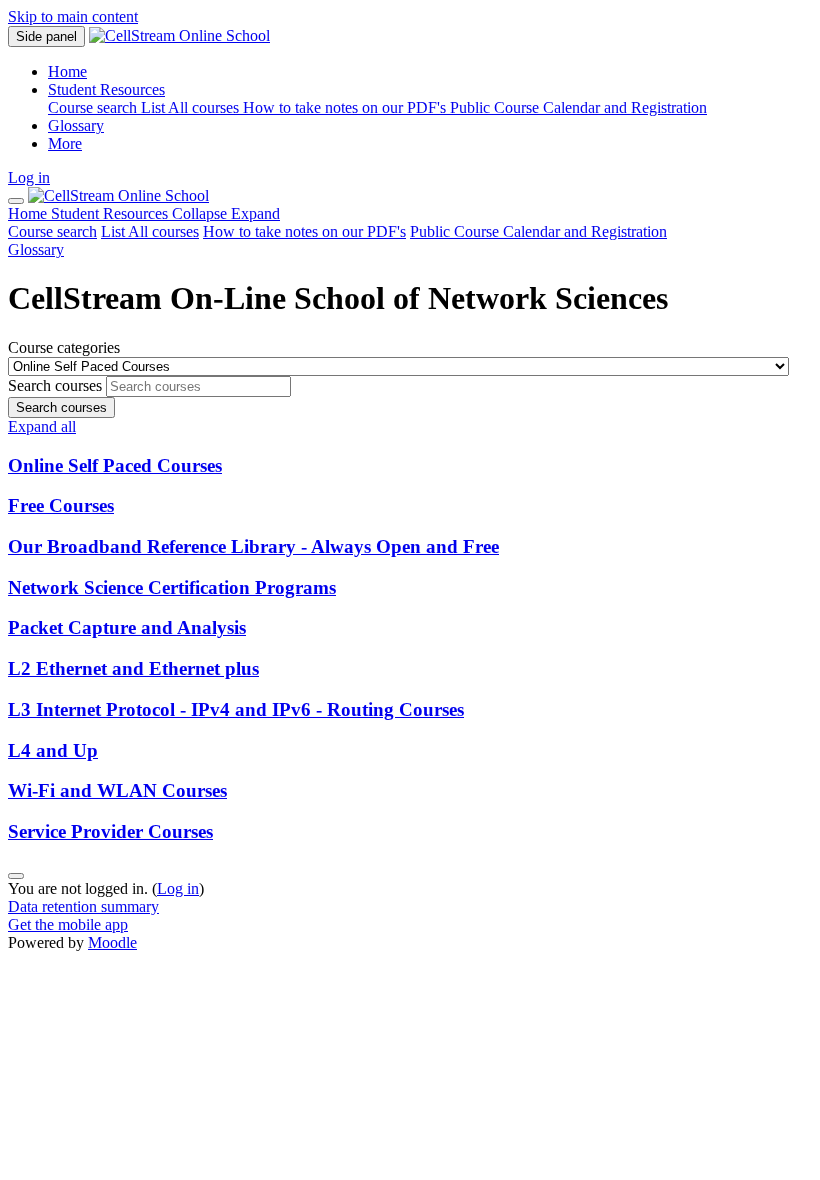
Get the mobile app (68, 924)
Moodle (112, 942)
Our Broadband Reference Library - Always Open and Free (253, 546)
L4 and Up (53, 750)
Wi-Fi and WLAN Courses (117, 790)
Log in (29, 177)
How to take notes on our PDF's (304, 231)
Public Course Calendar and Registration (538, 231)
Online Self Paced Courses (115, 465)
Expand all (42, 426)
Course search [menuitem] (94, 107)
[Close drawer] (16, 201)
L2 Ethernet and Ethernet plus (133, 668)
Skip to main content (73, 16)
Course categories (64, 347)
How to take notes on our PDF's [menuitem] (346, 107)
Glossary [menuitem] (76, 125)
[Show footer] (16, 876)
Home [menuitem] (67, 71)
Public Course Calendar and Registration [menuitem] (578, 107)
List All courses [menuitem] (192, 107)
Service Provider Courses (110, 831)
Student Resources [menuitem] (106, 89)
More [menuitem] (65, 143)
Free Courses (61, 505)
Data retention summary (83, 906)
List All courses (150, 231)
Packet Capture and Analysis (127, 627)
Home (29, 213)
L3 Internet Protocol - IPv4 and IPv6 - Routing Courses (236, 709)
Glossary (36, 249)
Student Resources (165, 213)
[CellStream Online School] (118, 195)
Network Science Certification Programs (172, 587)
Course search (52, 231)
